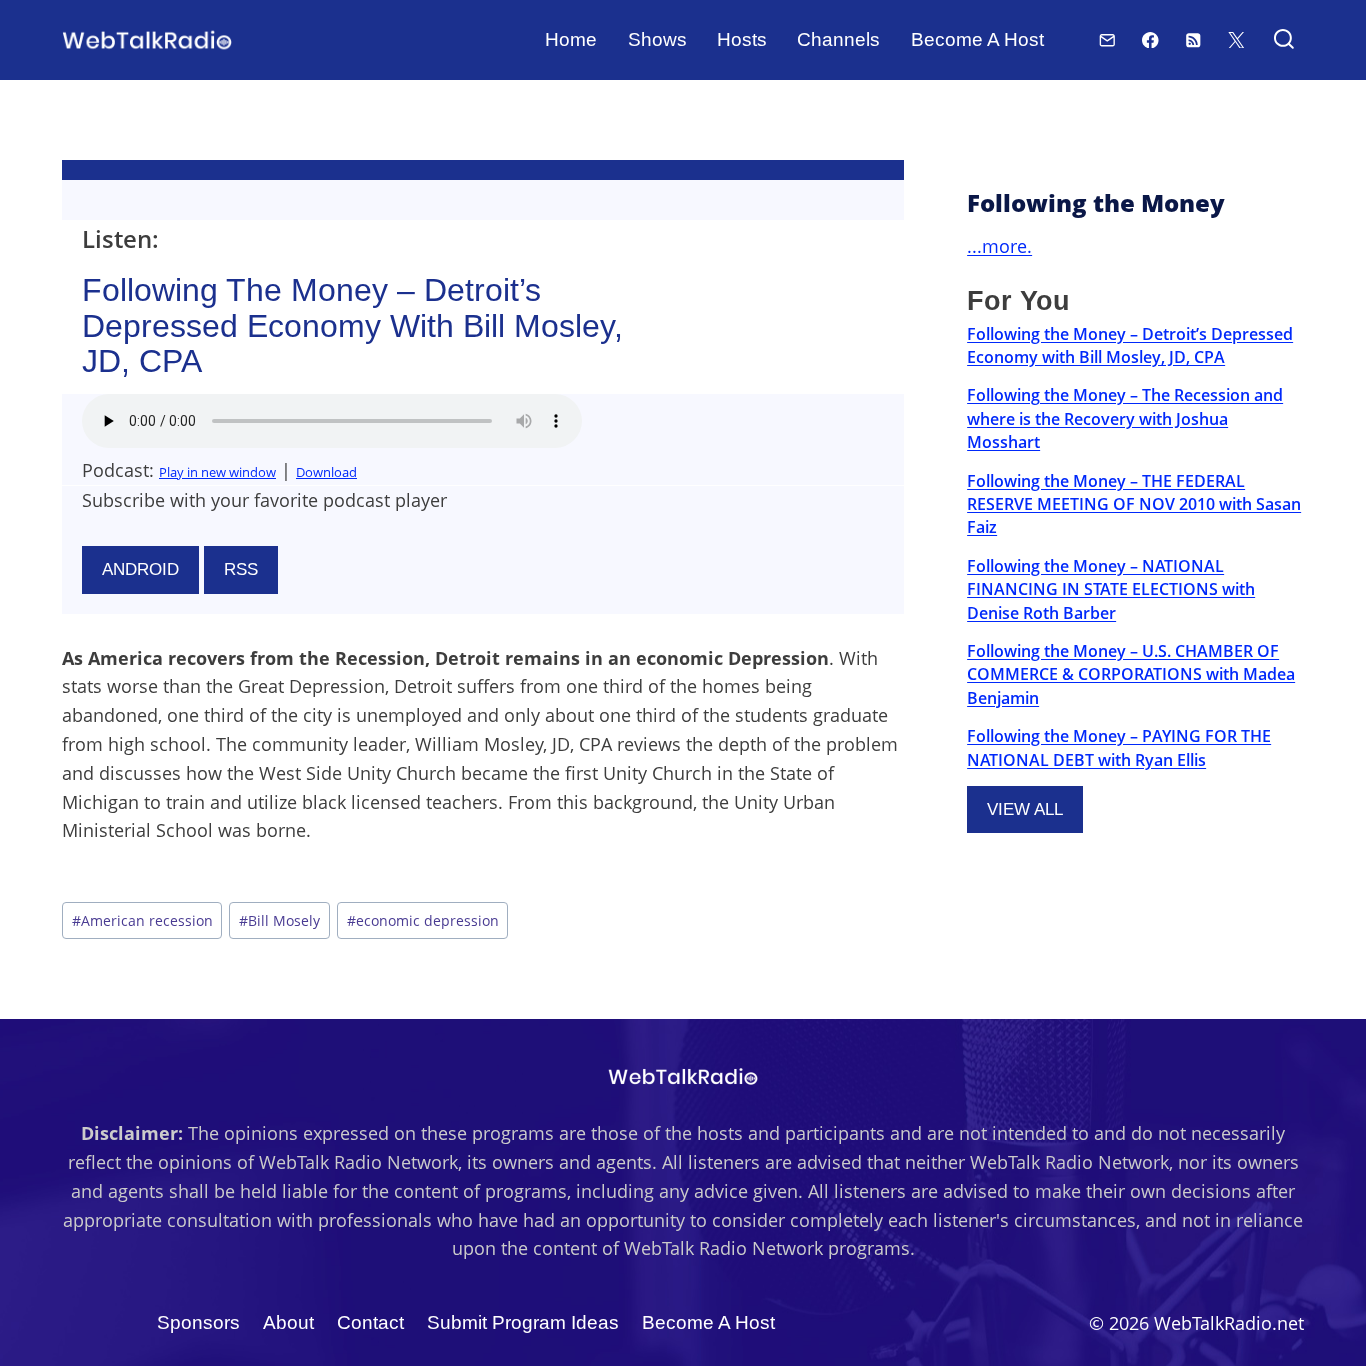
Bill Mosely (279, 920)
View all (1025, 809)
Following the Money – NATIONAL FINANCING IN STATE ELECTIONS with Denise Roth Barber (1111, 589)
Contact (370, 1322)
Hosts (742, 39)
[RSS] (1193, 39)
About (288, 1322)
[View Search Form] (1283, 40)
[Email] (1107, 39)
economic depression (423, 920)
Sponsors (198, 1322)
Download (326, 472)
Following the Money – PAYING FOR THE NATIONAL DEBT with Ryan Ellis (1119, 747)
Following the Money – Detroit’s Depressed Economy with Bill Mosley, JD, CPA (1130, 345)
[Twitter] (1236, 39)
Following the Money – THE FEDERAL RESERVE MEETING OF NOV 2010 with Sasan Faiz (1134, 504)
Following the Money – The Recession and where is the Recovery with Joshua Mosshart (1125, 418)
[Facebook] (1150, 39)
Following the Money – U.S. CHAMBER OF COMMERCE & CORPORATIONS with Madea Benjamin (1131, 674)
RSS (241, 569)
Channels (838, 39)
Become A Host (977, 39)
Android (140, 569)
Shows (657, 39)
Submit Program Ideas (523, 1322)
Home (571, 39)
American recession (142, 920)
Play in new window (217, 472)
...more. (999, 246)
